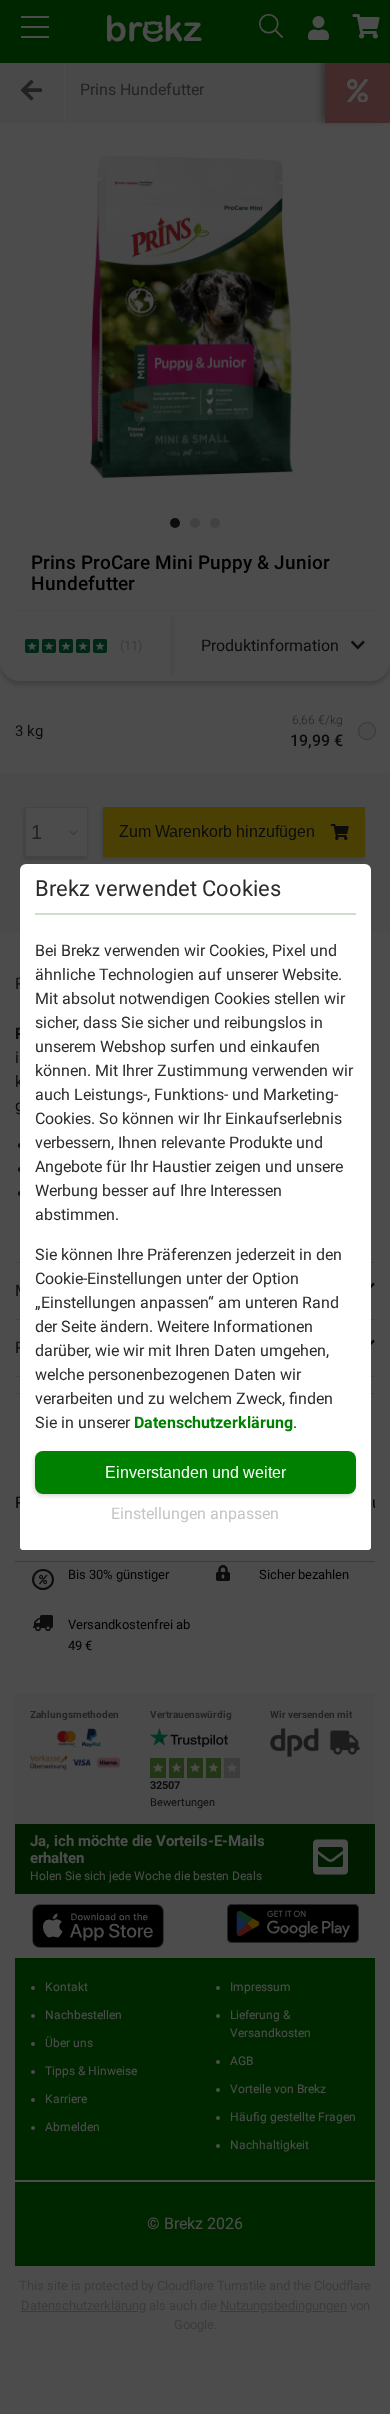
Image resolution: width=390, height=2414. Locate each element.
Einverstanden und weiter (195, 1472)
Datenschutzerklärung (213, 1422)
